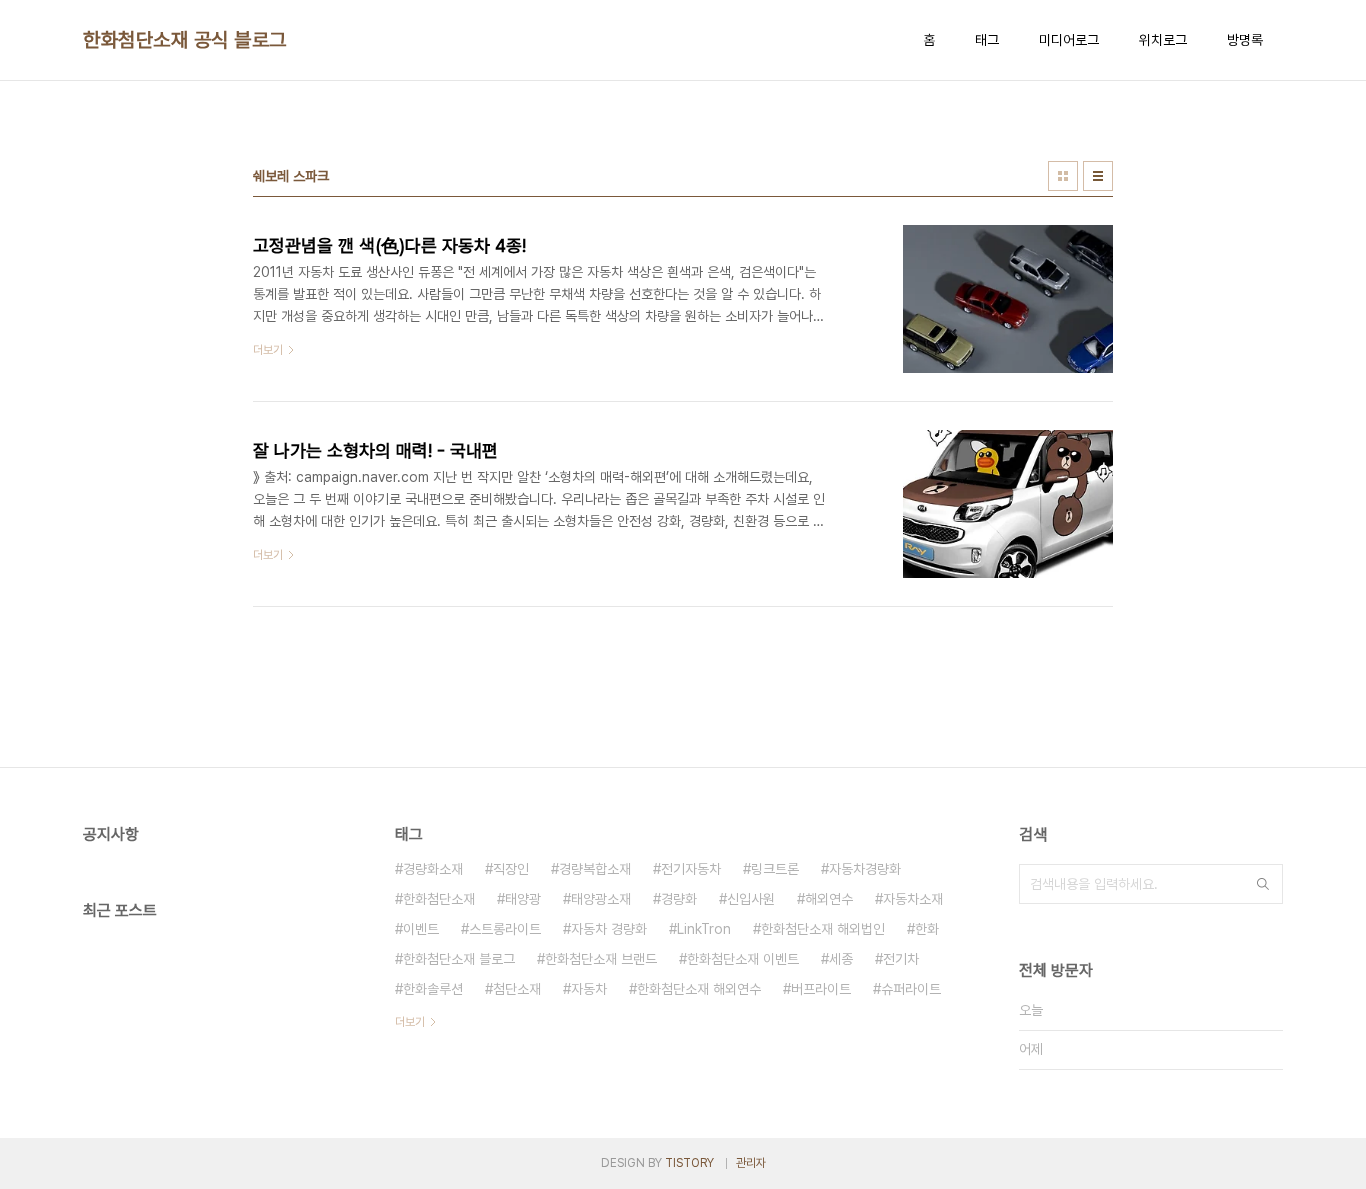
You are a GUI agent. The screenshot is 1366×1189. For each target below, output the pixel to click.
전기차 (901, 959)
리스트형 (1098, 176)
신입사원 (751, 899)
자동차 (589, 989)
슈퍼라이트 (911, 989)
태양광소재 (601, 899)
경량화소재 (433, 869)
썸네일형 (1063, 176)
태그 (987, 40)
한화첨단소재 (439, 899)
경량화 (679, 899)
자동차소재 (913, 899)
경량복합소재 (595, 869)
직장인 (511, 869)
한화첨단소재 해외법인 (823, 929)
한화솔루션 (433, 989)
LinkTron (704, 929)
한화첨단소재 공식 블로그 (185, 40)
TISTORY (689, 1163)
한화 (927, 929)
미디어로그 (1069, 40)
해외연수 (829, 899)
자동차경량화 (865, 869)
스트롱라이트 (505, 929)
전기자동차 (691, 869)
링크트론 (775, 869)
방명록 (1245, 40)
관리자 (751, 1163)
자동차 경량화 (609, 929)
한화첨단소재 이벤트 (743, 959)
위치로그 (1163, 40)
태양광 (523, 899)
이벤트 (421, 929)
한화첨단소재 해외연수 (699, 989)
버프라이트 (821, 989)
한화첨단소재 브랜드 (601, 959)
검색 (1263, 884)
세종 (841, 959)
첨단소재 (517, 989)
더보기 (410, 1022)
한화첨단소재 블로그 (459, 959)
